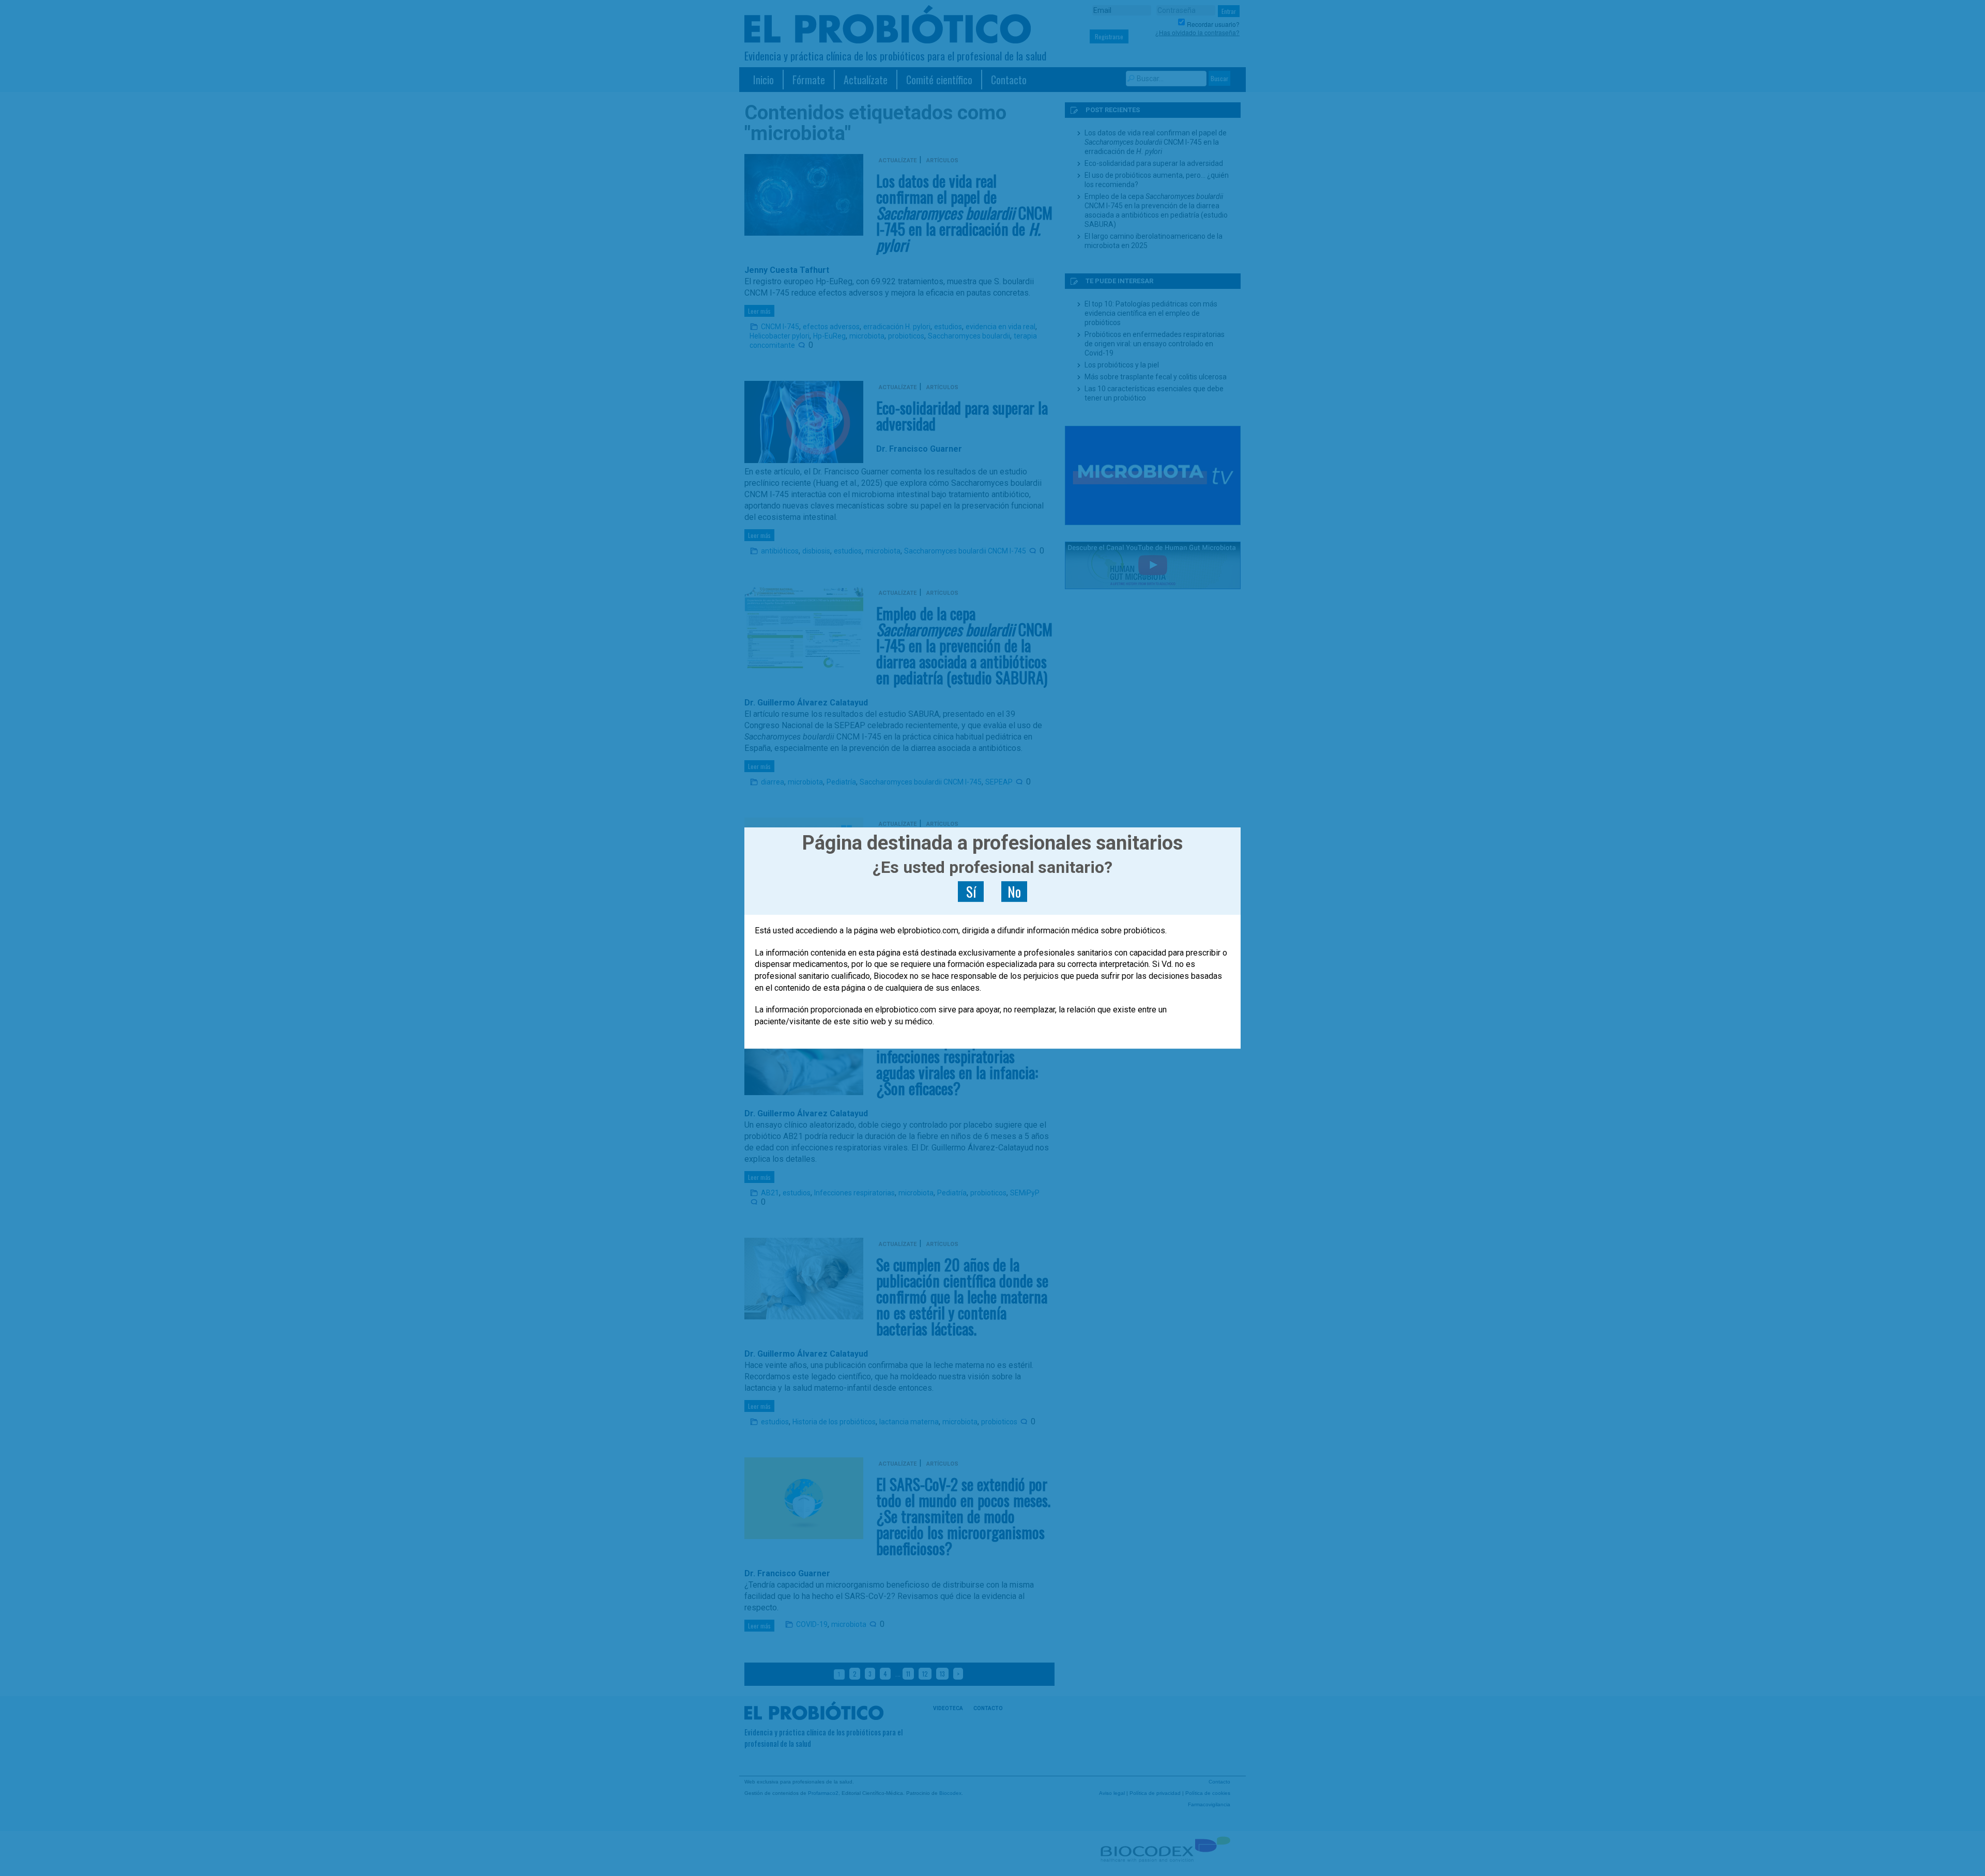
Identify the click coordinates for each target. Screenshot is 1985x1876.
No (1014, 891)
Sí (971, 891)
